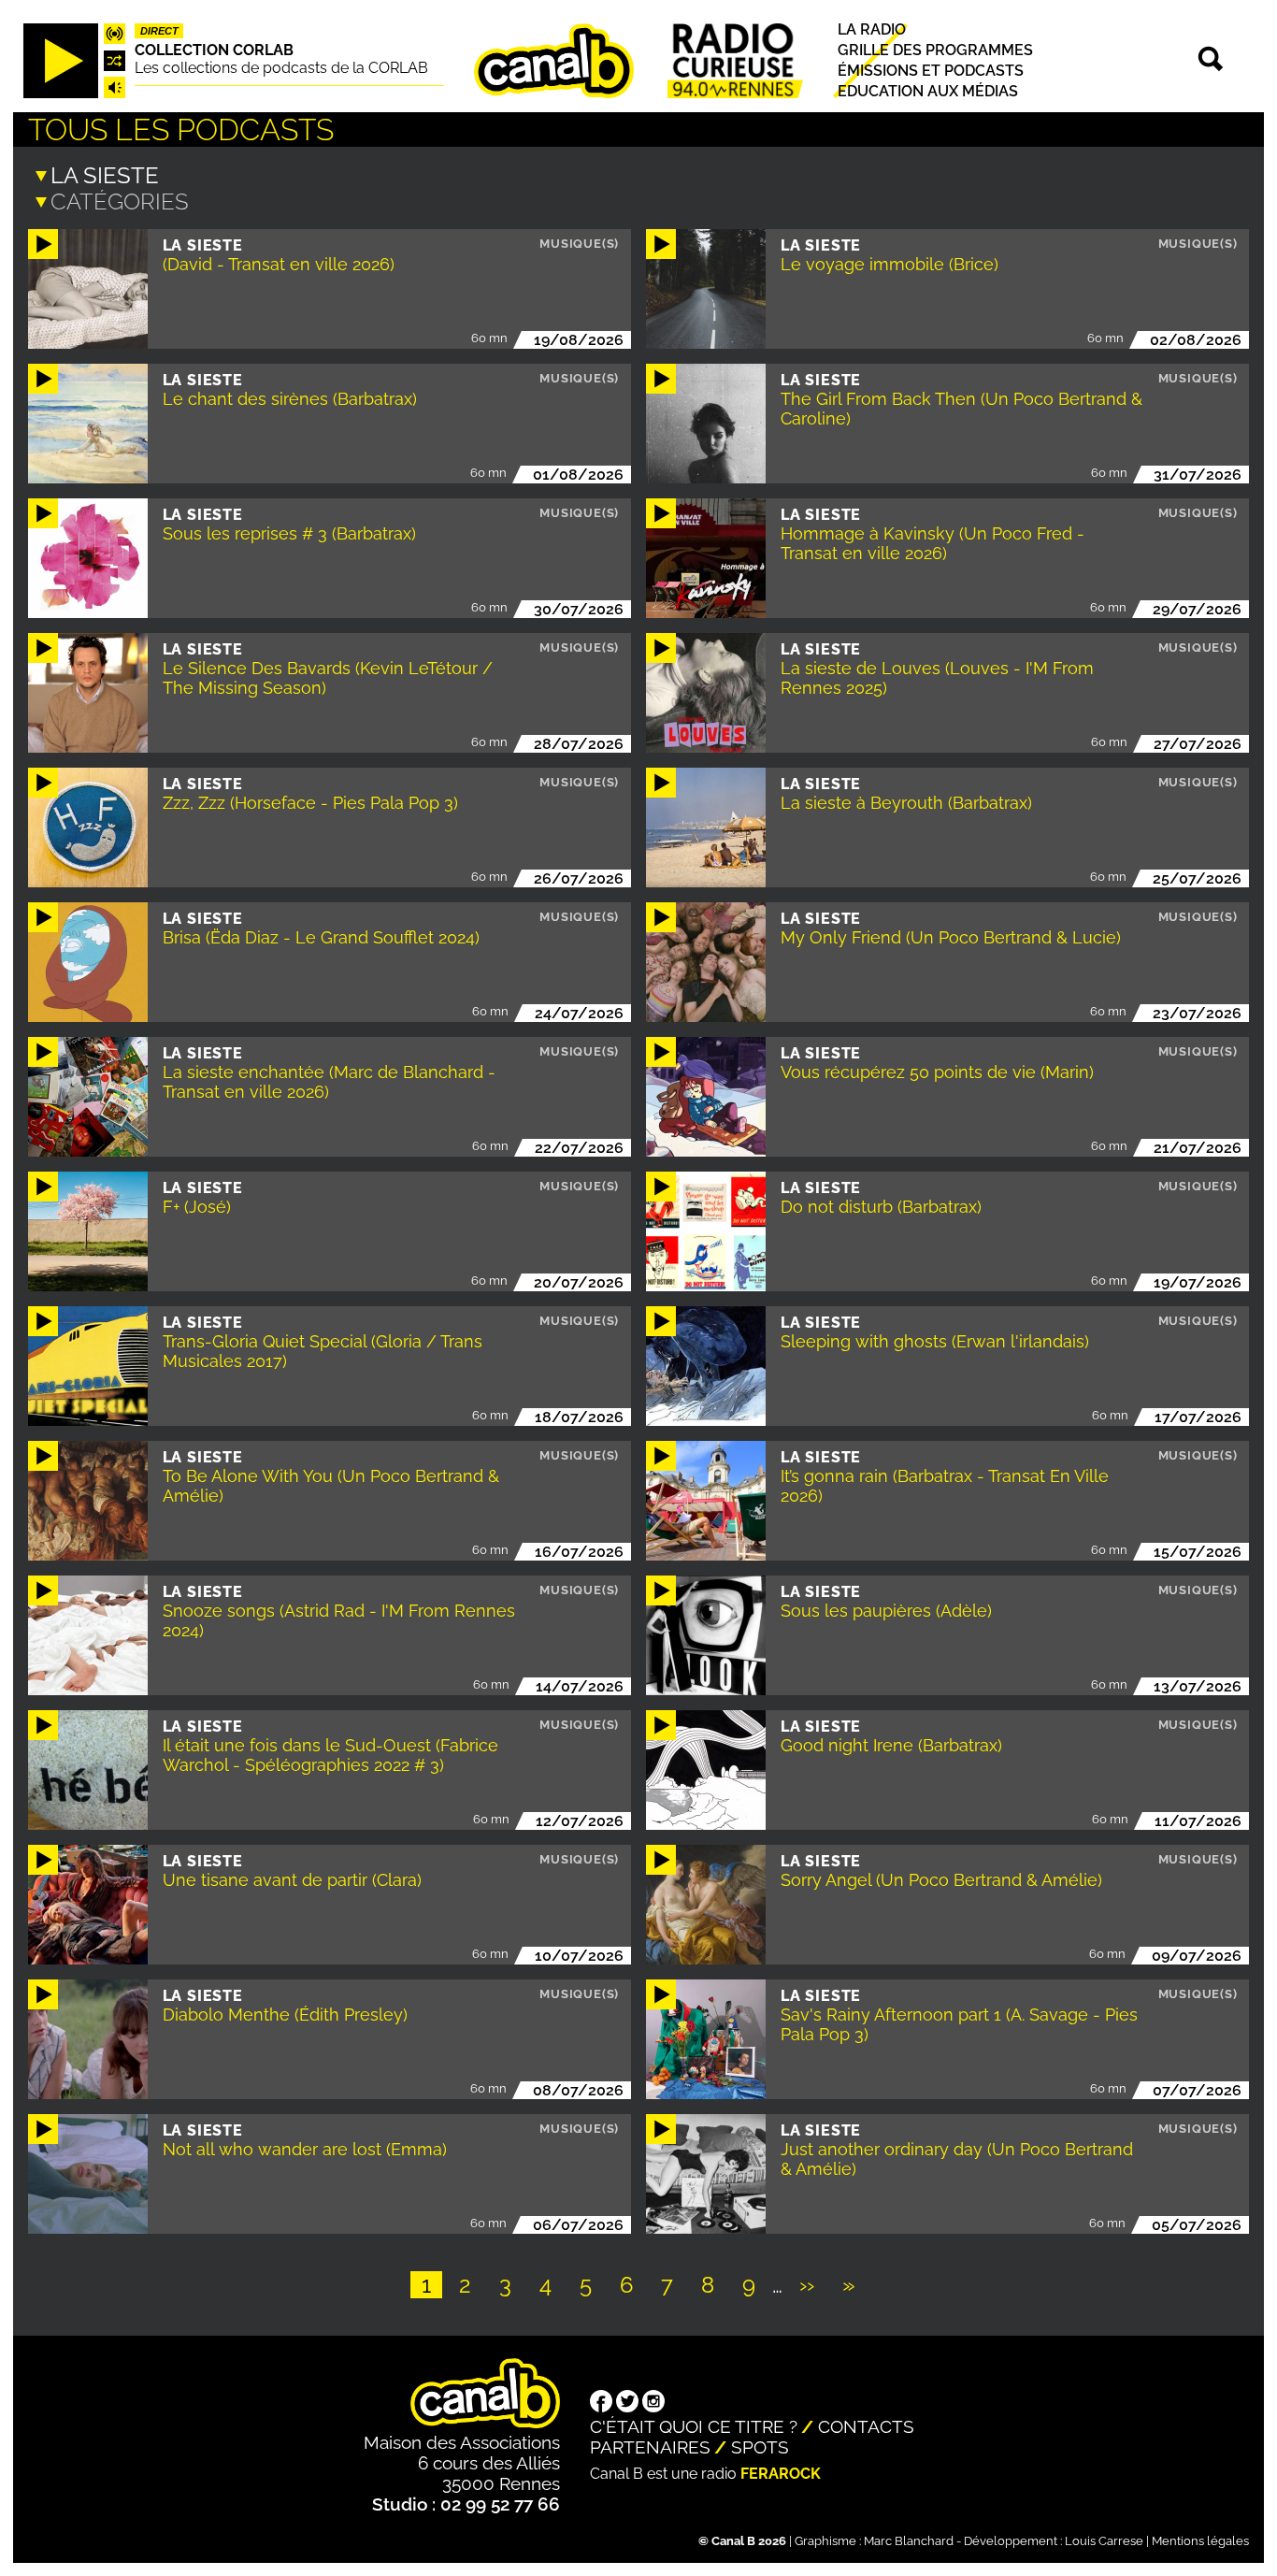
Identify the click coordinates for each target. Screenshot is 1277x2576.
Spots (760, 2447)
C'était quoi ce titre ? (694, 2426)
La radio (872, 29)
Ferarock (781, 2474)
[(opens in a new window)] (601, 2403)
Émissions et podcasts (931, 71)
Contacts (866, 2426)
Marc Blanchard (909, 2541)
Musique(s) (579, 244)
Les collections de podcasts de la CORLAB (281, 68)
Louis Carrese (1104, 2541)
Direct (159, 31)
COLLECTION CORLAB (214, 50)
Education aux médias (928, 92)
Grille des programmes (935, 50)
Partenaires (650, 2447)
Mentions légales (1200, 2541)
